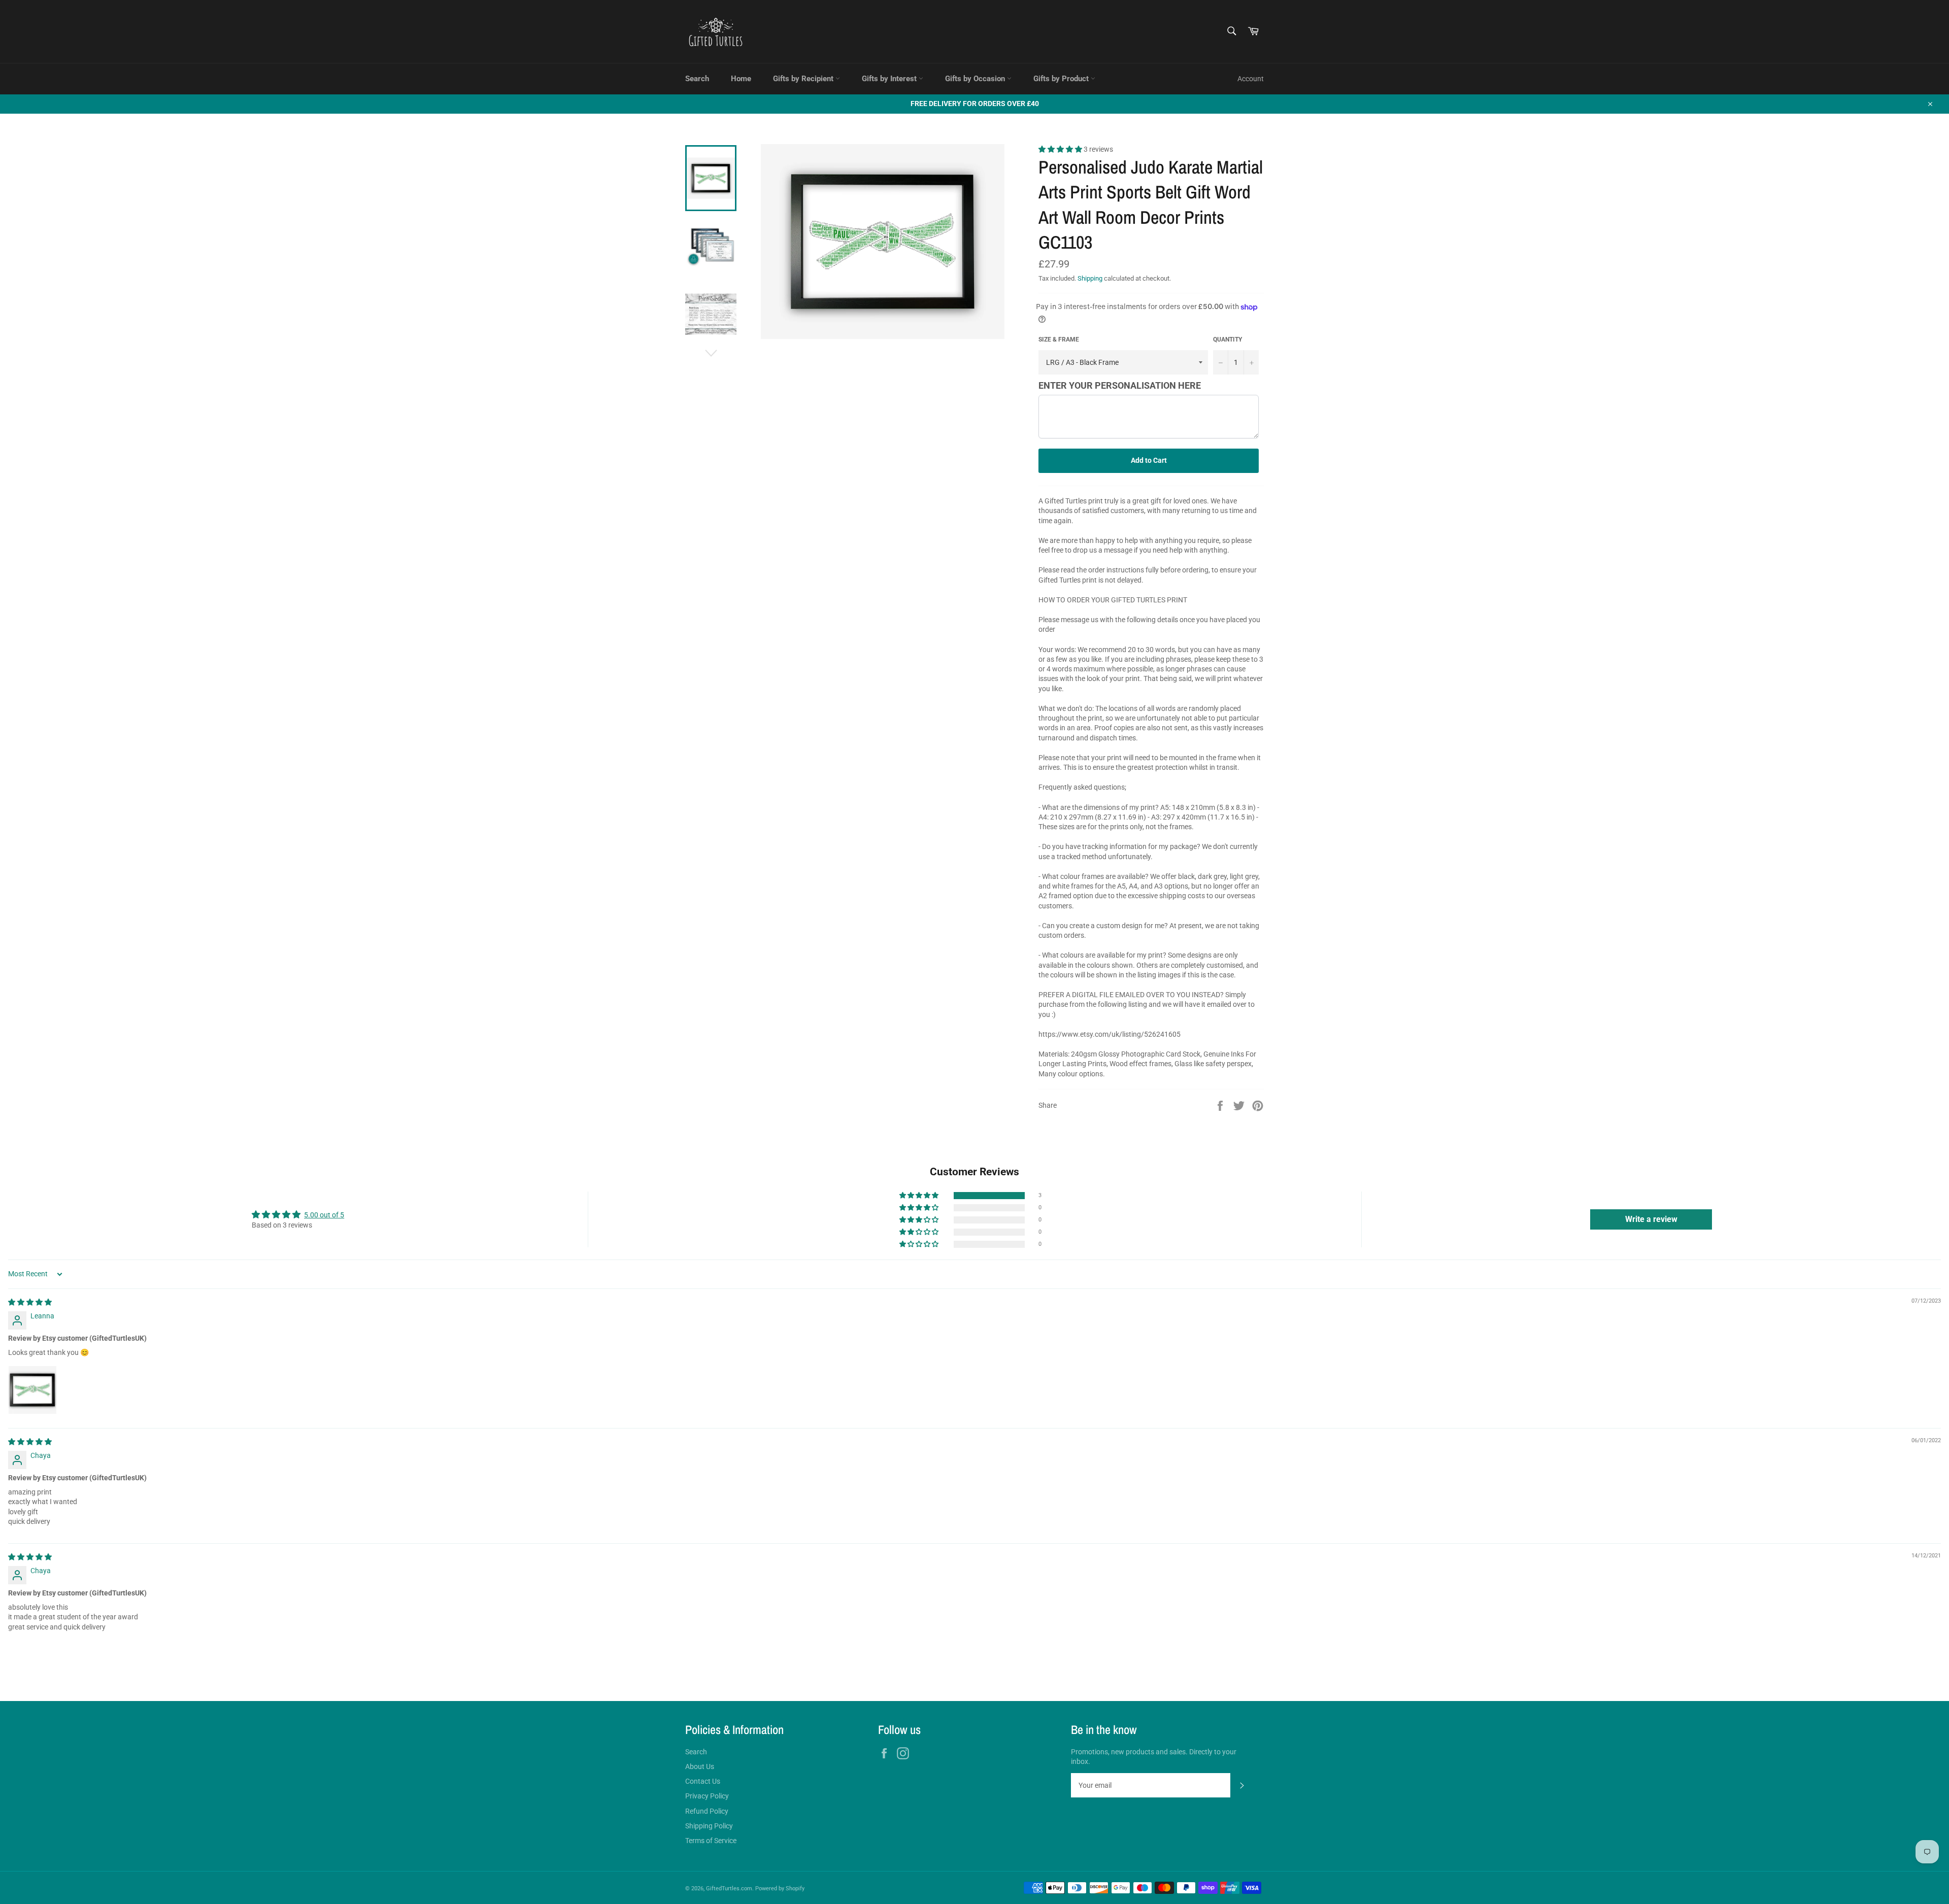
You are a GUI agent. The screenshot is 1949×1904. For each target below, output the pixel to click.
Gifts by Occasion (976, 79)
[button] (1061, 149)
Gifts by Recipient (804, 79)
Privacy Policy (707, 1796)
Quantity (1228, 339)
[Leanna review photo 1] (32, 1390)
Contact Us (703, 1781)
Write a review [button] (1651, 1219)
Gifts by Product (1062, 79)
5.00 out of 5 (324, 1215)
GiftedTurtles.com (729, 1889)
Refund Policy (707, 1811)
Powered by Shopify (780, 1889)
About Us (700, 1766)
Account (1251, 79)
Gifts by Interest (890, 79)
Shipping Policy (709, 1826)
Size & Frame (1059, 339)
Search (697, 79)
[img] (30, 1302)
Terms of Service (711, 1841)
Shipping (1090, 278)
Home (741, 79)
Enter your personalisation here (1120, 385)
